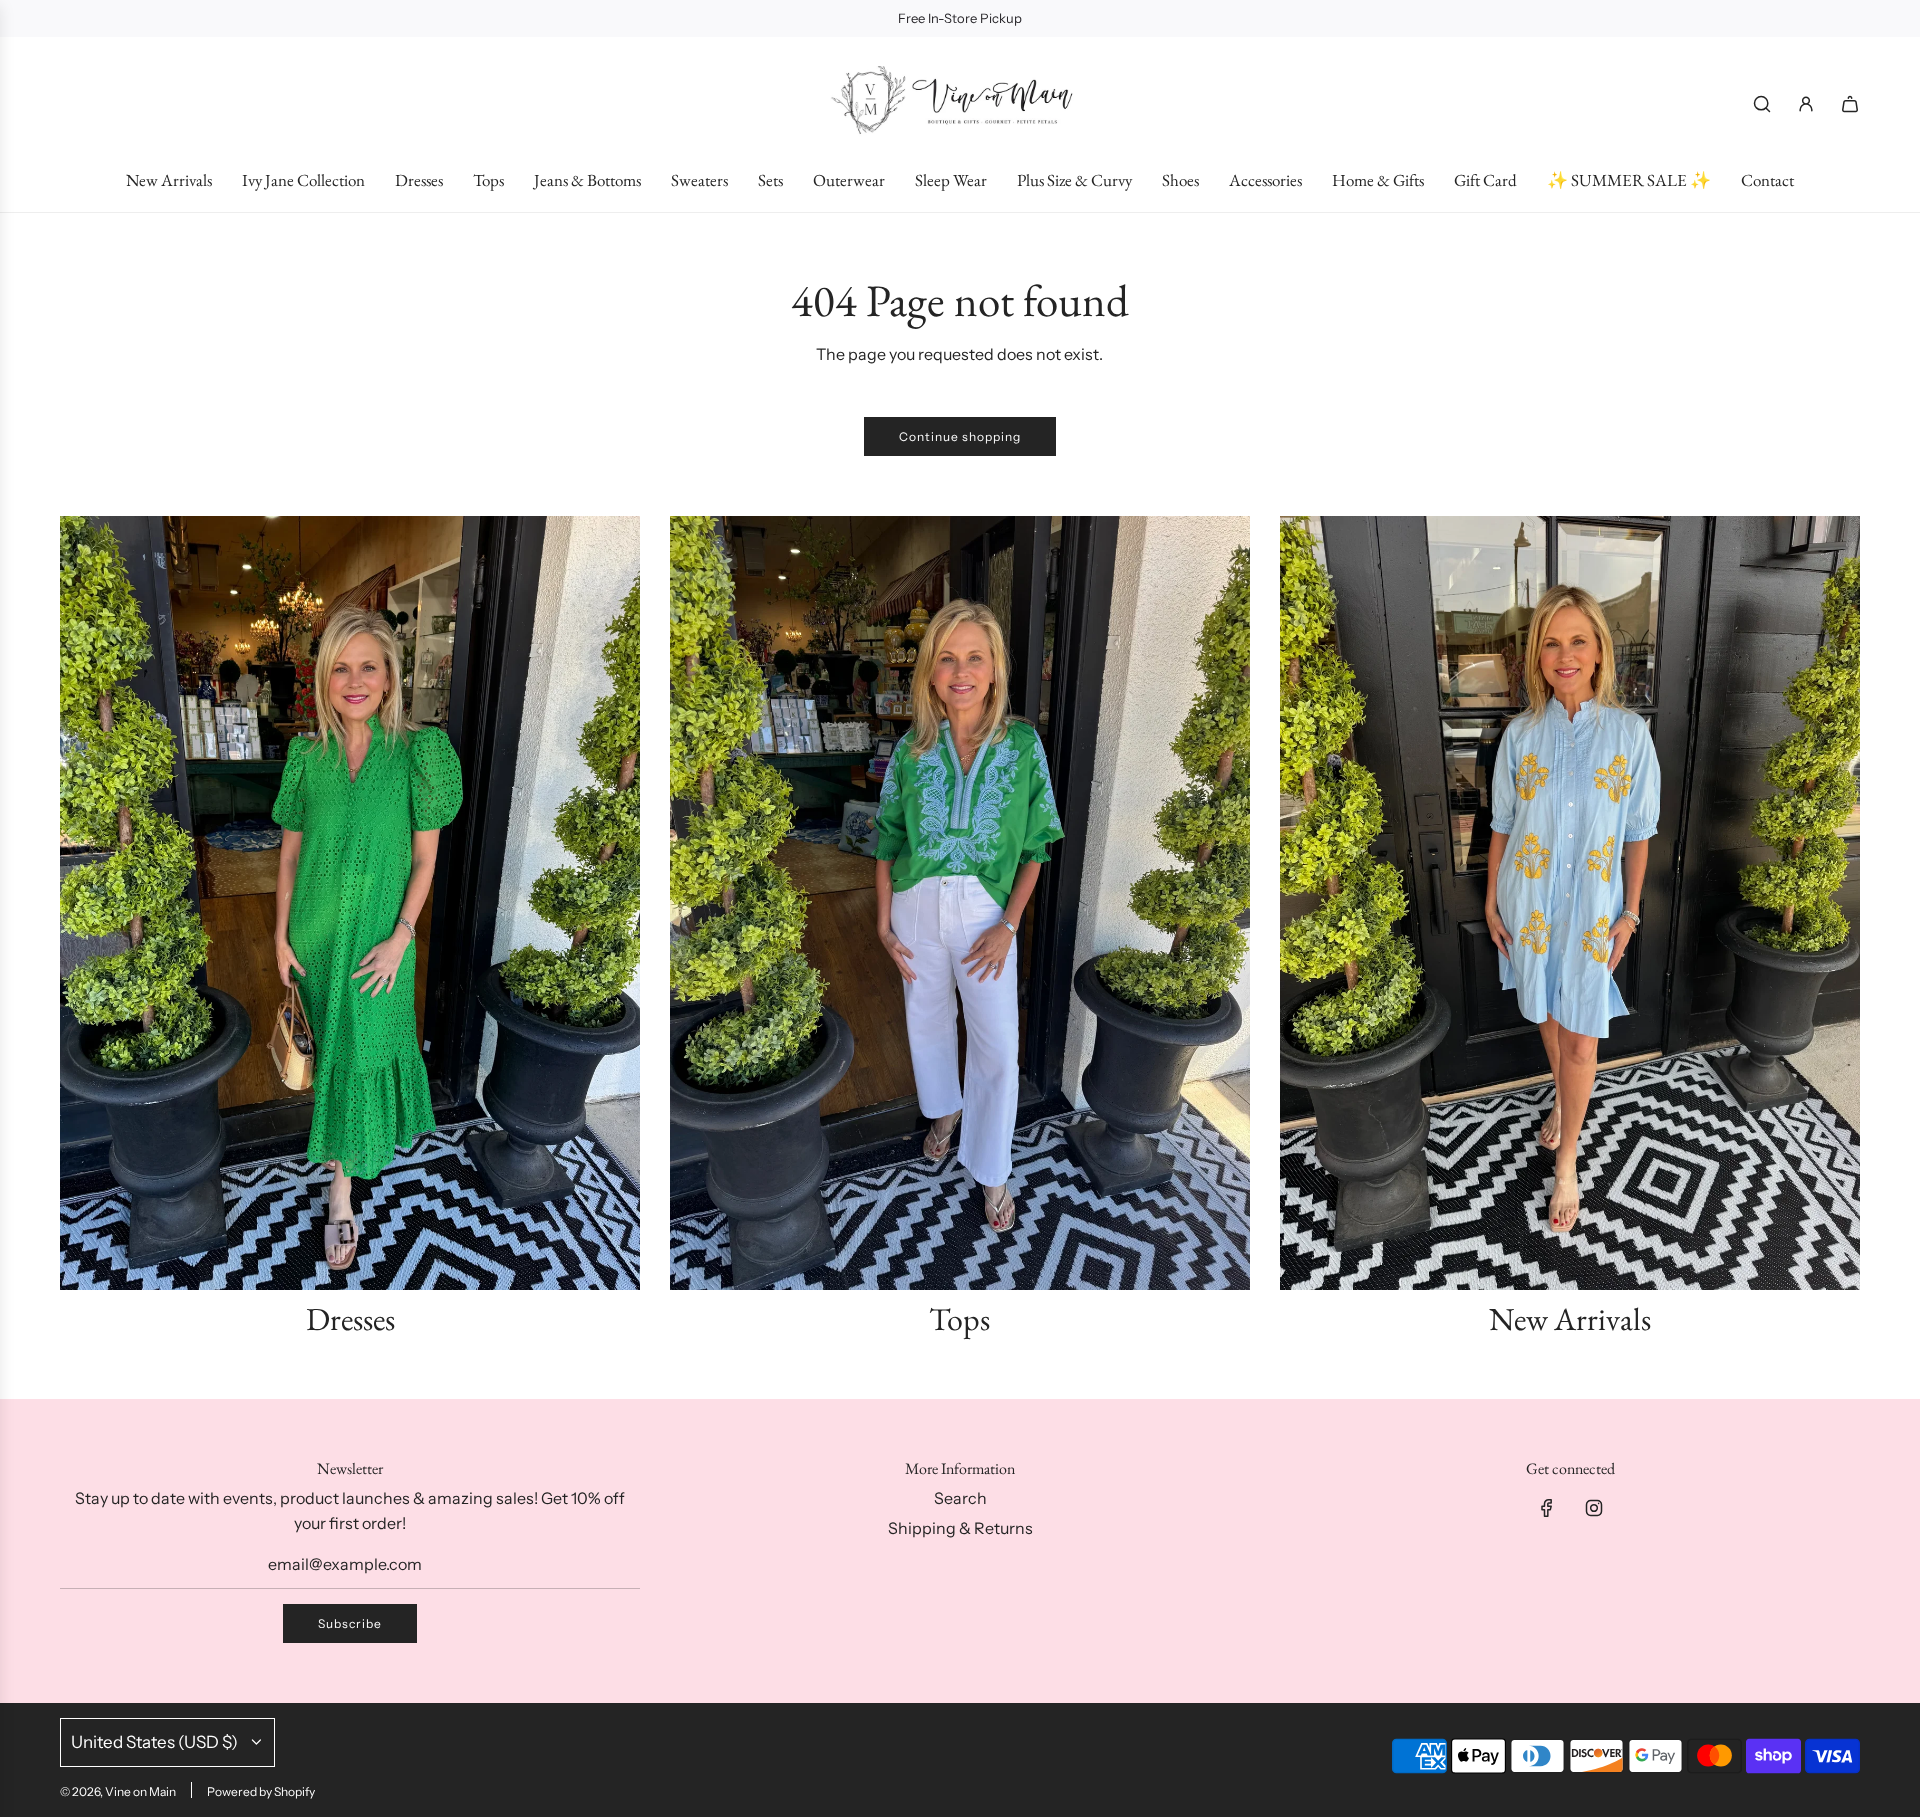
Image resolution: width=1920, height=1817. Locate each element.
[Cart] (1850, 104)
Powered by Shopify (261, 1791)
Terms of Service (1634, 1742)
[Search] (1762, 104)
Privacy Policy (1782, 1723)
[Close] (1863, 1189)
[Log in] (1806, 104)
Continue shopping (960, 436)
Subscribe (350, 1623)
